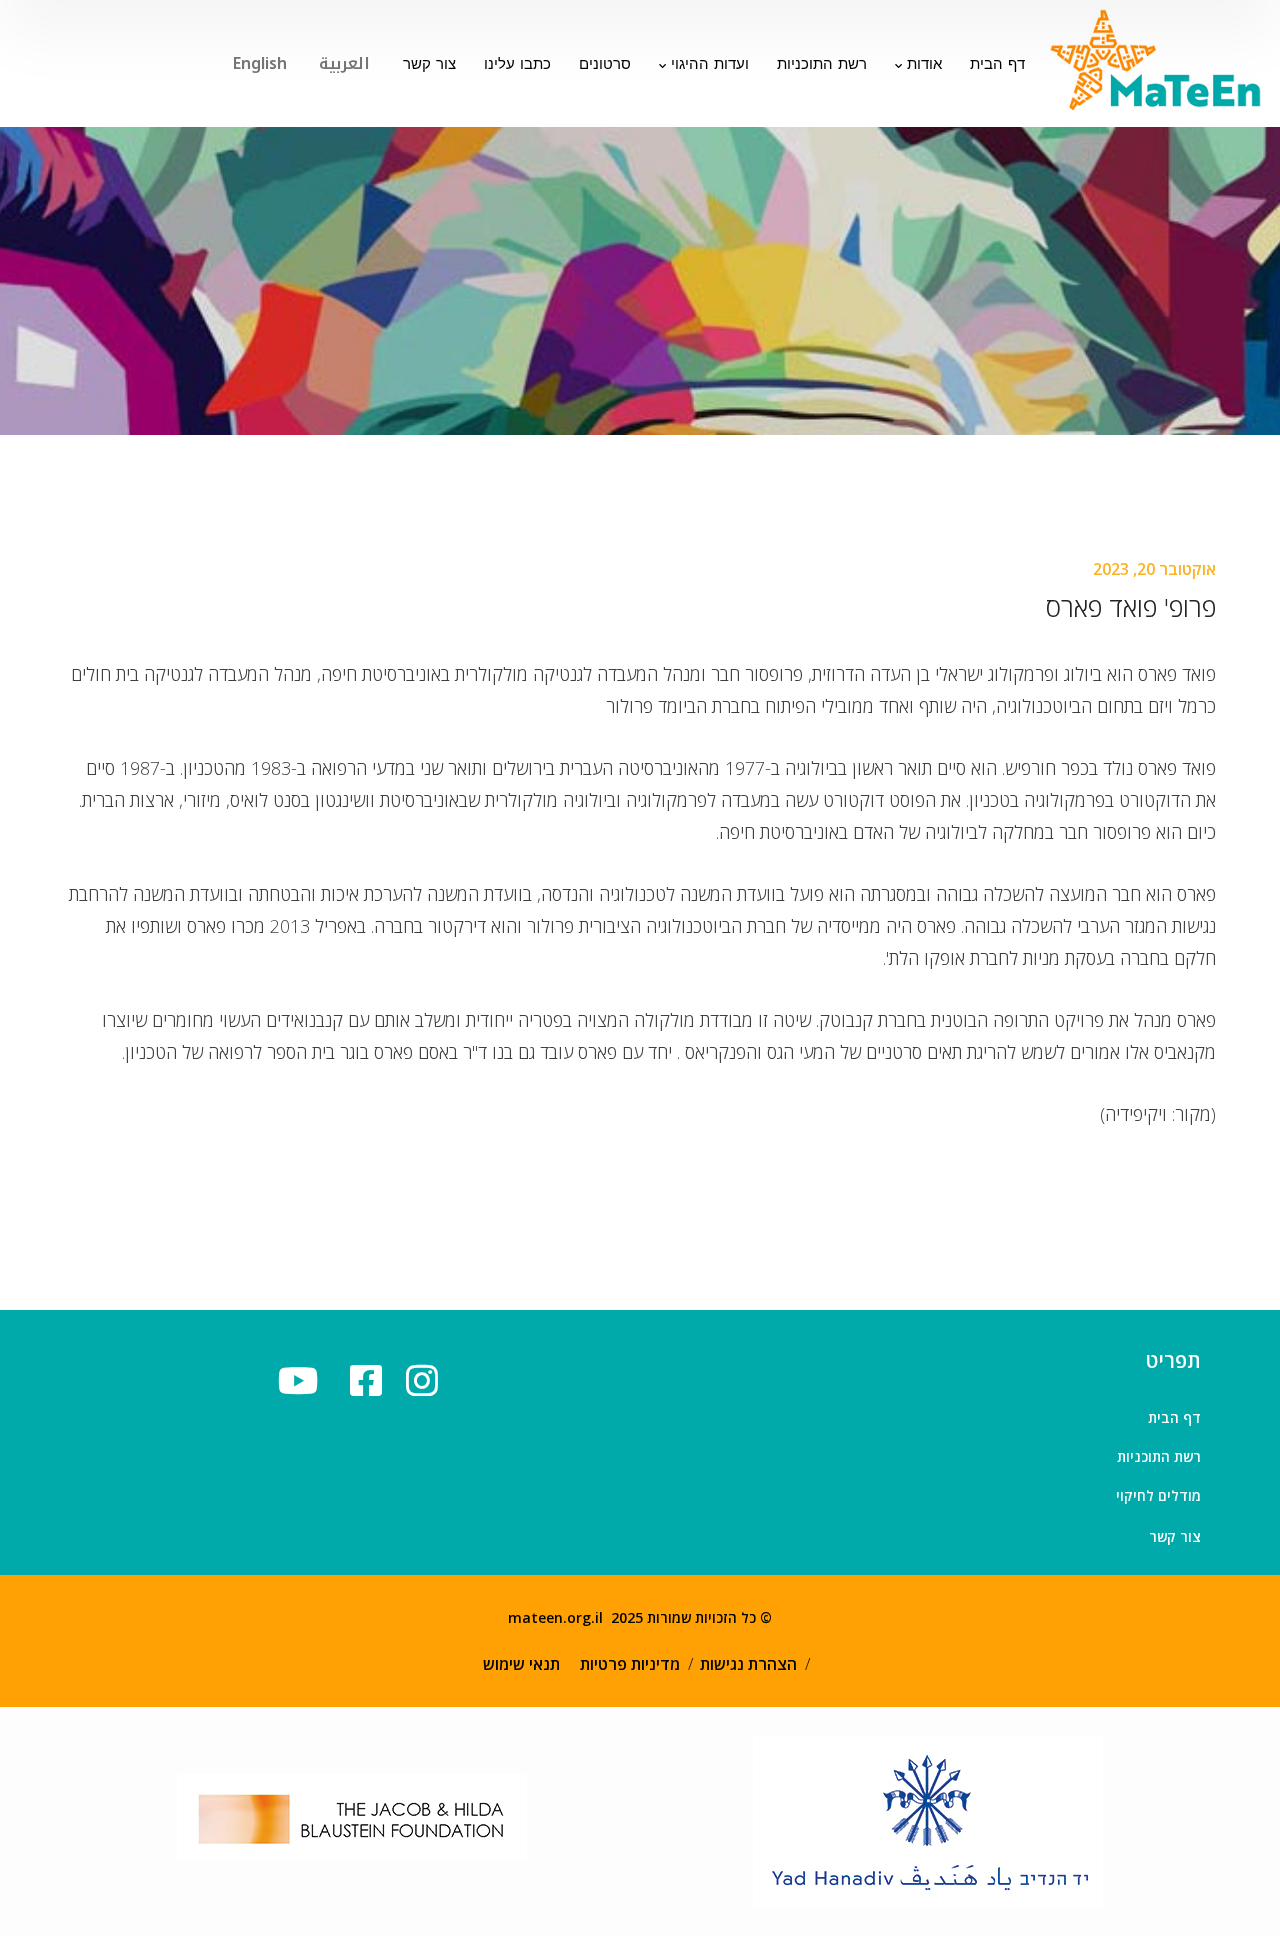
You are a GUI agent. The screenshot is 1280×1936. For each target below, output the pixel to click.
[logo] (1157, 61)
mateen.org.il (555, 1617)
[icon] (372, 1380)
